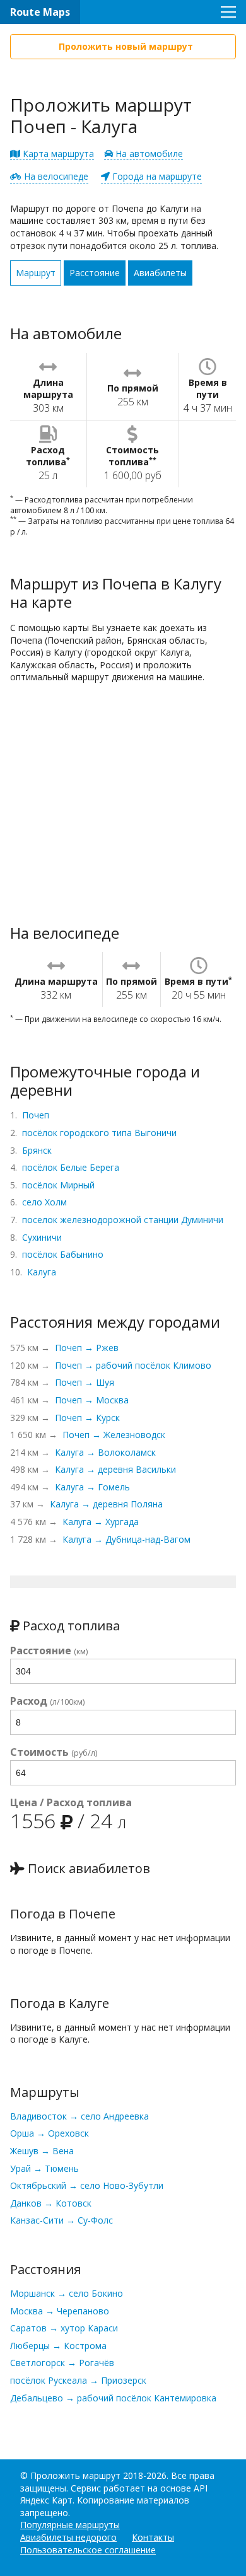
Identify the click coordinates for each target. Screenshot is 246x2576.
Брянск (37, 1150)
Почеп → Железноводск (114, 1435)
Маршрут (36, 273)
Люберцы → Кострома (58, 2346)
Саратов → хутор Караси (64, 2328)
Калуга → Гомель (92, 1487)
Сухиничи (42, 1237)
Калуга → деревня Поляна (106, 1504)
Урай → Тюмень (44, 2168)
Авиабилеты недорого (68, 2537)
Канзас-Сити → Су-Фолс (61, 2220)
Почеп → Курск (87, 1418)
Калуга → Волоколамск (105, 1452)
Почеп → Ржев (87, 1348)
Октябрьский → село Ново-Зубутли (87, 2185)
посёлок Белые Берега (71, 1167)
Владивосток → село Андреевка (79, 2116)
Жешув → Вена (42, 2151)
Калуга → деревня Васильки (115, 1469)
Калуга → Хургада (101, 1522)
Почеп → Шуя (85, 1382)
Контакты (153, 2537)
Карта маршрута (57, 154)
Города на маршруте (156, 176)
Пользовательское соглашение (88, 2550)
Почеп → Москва (92, 1400)
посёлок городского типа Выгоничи (99, 1133)
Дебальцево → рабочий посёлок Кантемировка (113, 2398)
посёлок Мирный (58, 1185)
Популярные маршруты (70, 2525)
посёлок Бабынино (63, 1254)
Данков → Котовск (51, 2203)
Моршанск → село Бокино (67, 2293)
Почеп (36, 1115)
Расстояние (95, 273)
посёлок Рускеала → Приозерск (78, 2380)
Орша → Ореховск (50, 2133)
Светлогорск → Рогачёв (62, 2363)
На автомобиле (148, 154)
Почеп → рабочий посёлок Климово (133, 1365)
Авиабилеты (160, 273)
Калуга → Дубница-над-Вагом (126, 1539)
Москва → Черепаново (60, 2311)
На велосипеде (55, 176)
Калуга (42, 1272)
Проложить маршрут (75, 2475)
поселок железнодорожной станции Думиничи (123, 1220)
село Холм (44, 1202)
